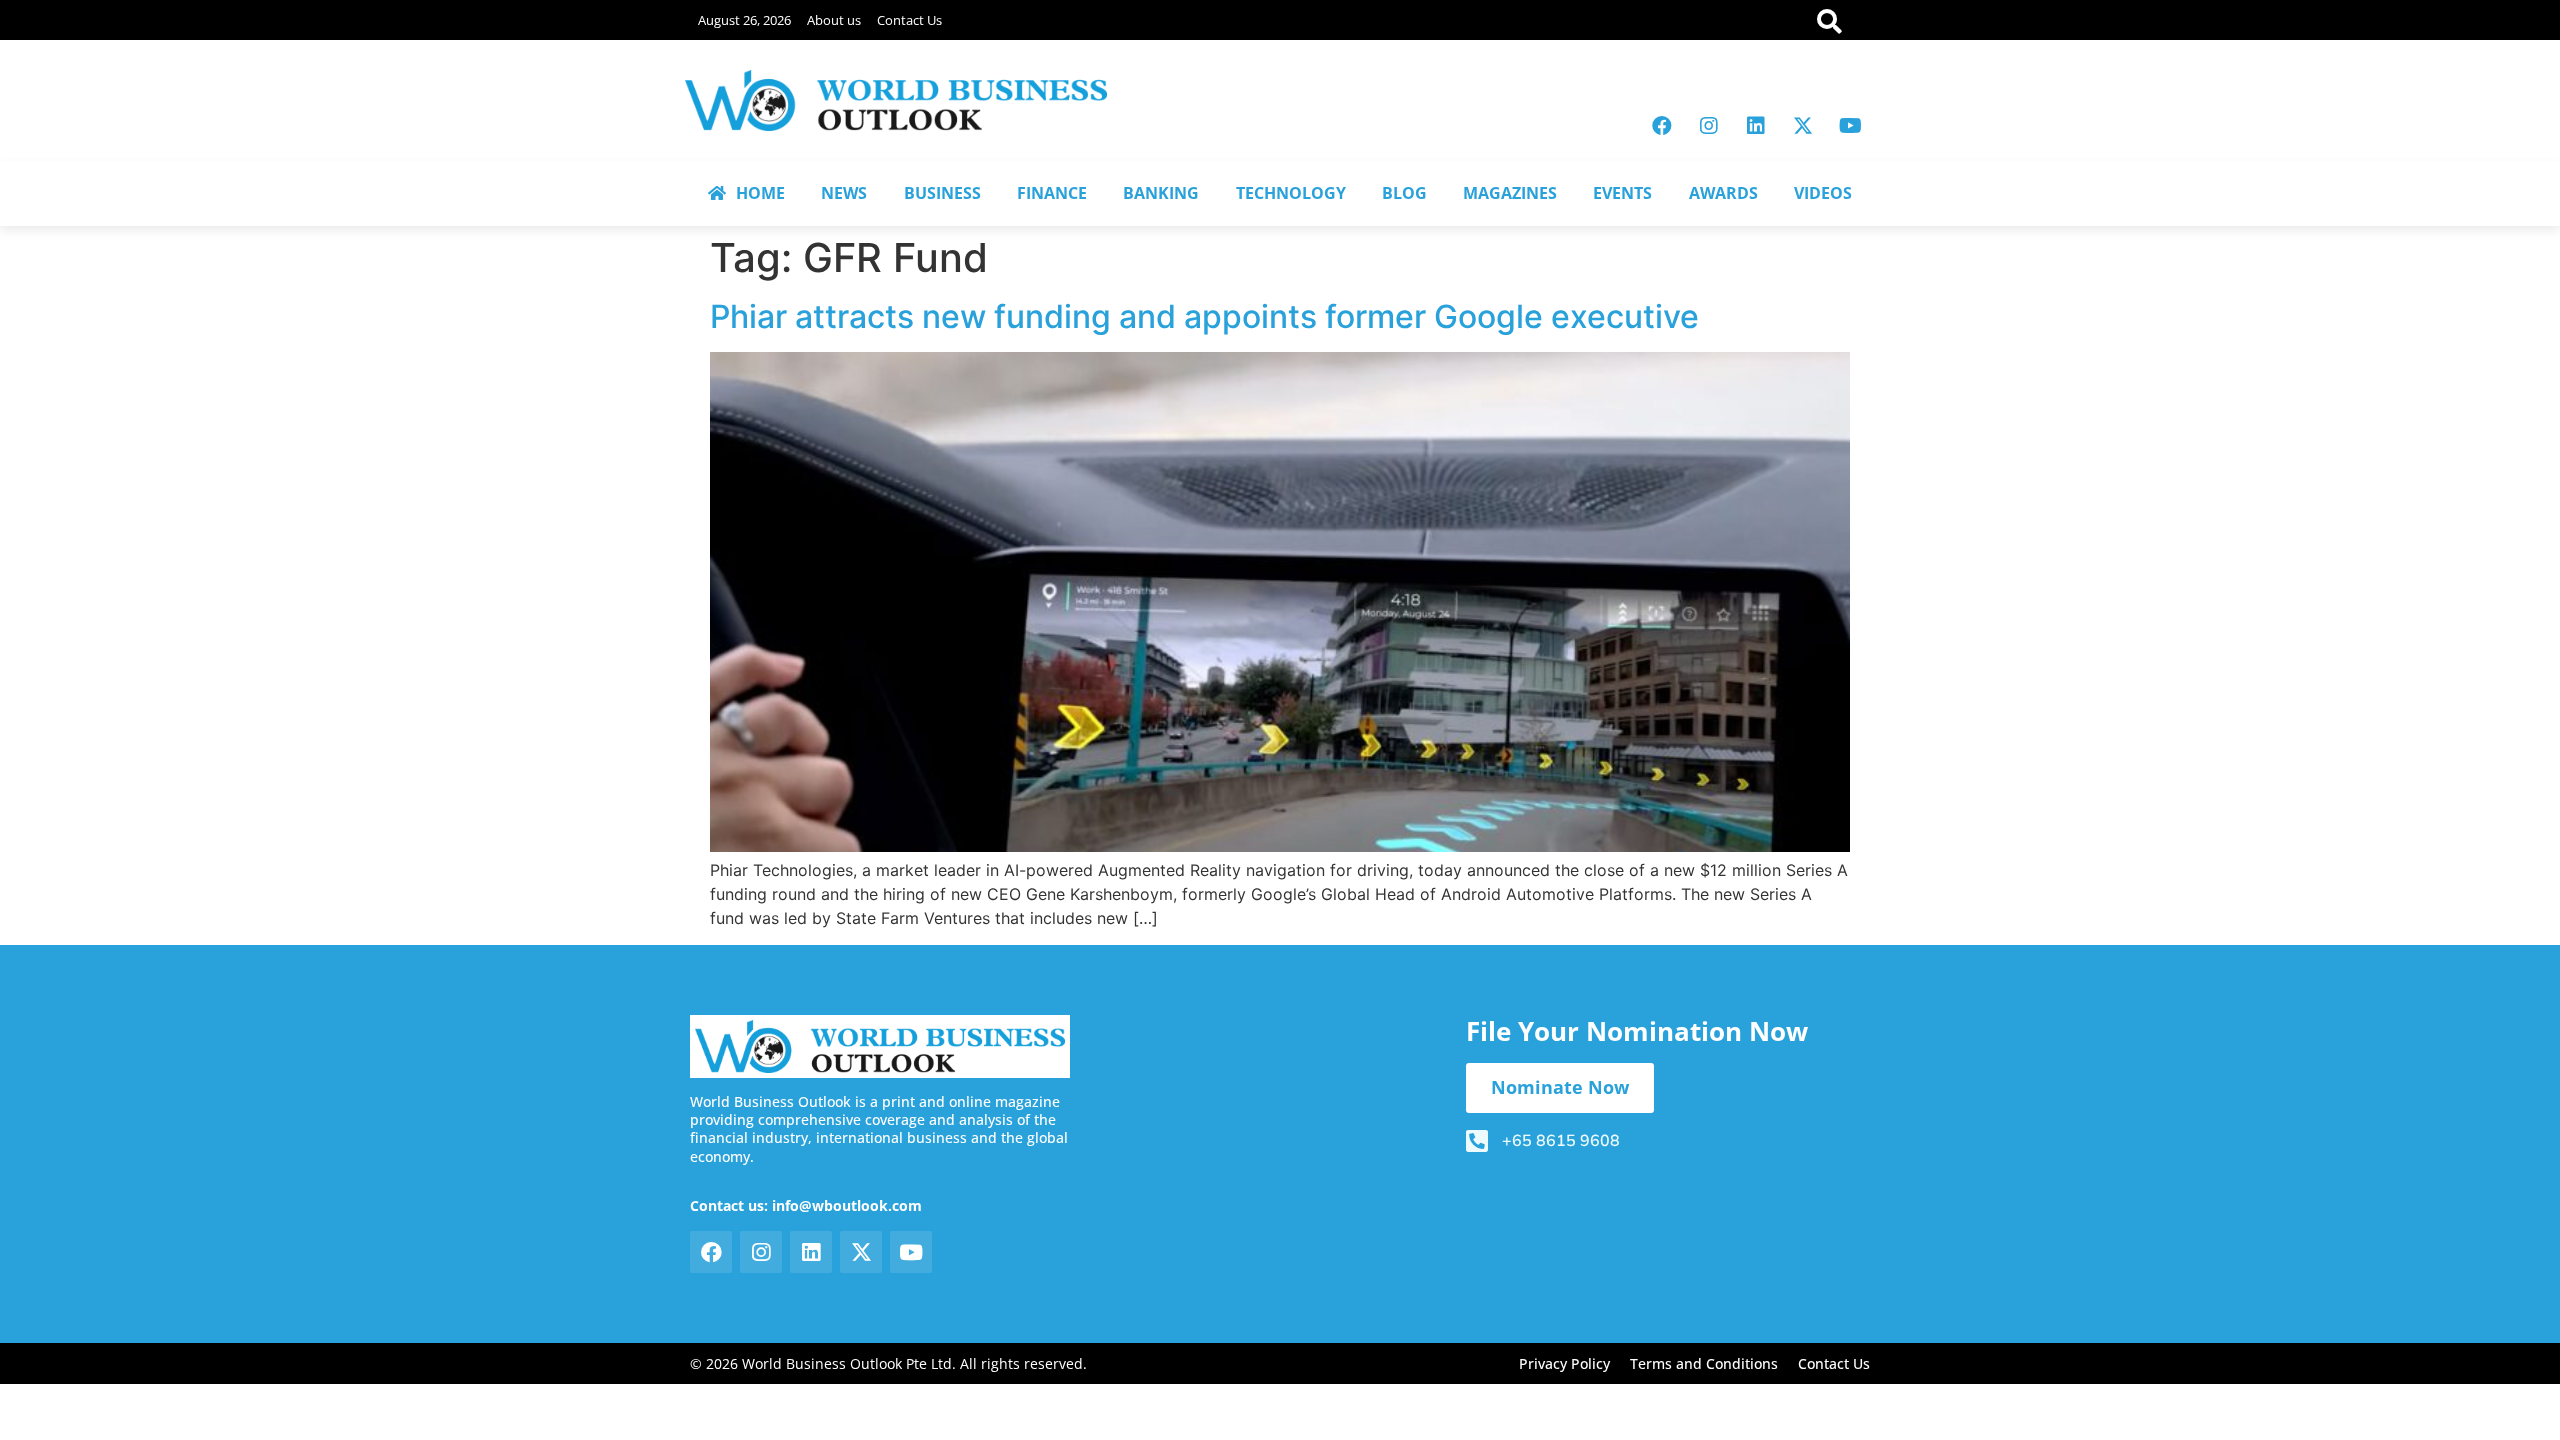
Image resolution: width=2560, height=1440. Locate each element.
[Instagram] (1709, 126)
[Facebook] (1662, 126)
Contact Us (909, 20)
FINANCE (1052, 193)
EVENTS (1622, 193)
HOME (760, 193)
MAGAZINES (1510, 193)
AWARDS (1723, 193)
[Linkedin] (1756, 126)
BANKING (1161, 193)
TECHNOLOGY (1291, 193)
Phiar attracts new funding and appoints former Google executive (1204, 316)
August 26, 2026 (744, 20)
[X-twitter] (1803, 126)
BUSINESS (942, 193)
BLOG (1404, 193)
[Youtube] (1850, 126)
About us (834, 20)
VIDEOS (1823, 193)
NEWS (844, 193)
